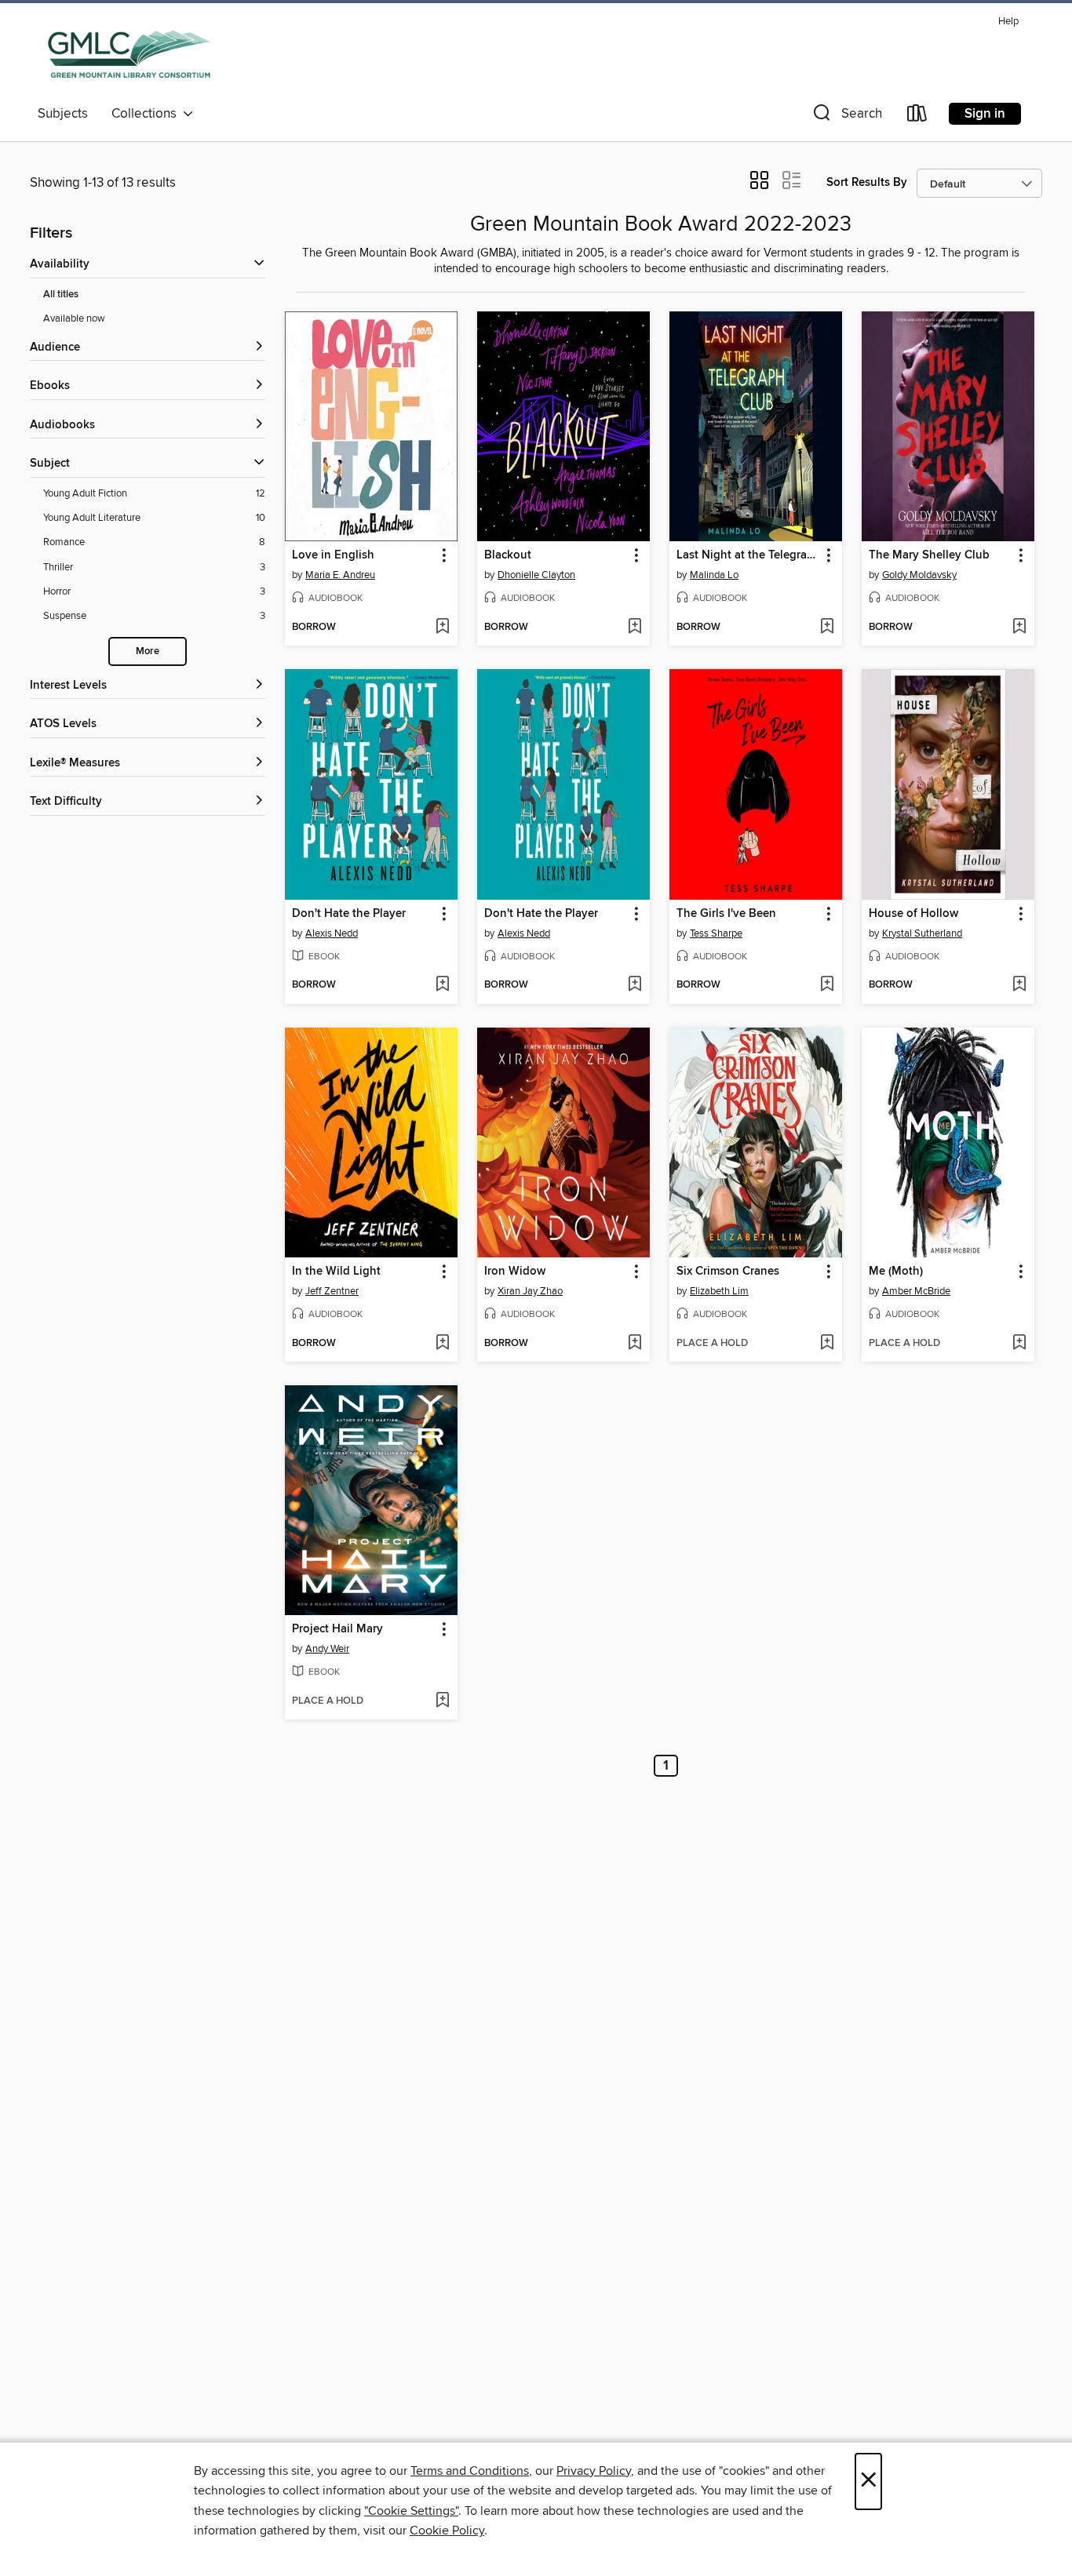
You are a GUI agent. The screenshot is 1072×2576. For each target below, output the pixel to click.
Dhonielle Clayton (536, 575)
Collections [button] (147, 114)
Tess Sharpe (716, 933)
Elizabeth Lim (719, 1291)
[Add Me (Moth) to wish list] (1019, 1344)
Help (1008, 22)
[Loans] (917, 116)
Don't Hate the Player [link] (349, 914)
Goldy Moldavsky (919, 575)
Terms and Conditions (470, 2471)
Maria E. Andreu (340, 575)
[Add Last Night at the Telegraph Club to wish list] (827, 628)
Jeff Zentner (332, 1291)
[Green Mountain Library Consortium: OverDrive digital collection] (129, 54)
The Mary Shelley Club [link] (929, 555)
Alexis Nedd (332, 933)
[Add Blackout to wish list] (634, 628)
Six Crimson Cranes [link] (728, 1272)
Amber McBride (916, 1291)
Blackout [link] (508, 555)
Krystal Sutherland (922, 933)
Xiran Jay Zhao (530, 1291)
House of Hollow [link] (913, 914)
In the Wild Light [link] (336, 1272)
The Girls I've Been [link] (726, 914)
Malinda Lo (714, 575)
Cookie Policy (447, 2531)
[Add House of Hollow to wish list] (1019, 985)
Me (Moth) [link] (896, 1272)
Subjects (63, 114)
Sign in (985, 114)
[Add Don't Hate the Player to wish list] (442, 985)
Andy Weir (327, 1649)
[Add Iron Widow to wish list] (634, 1344)
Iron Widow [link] (515, 1272)
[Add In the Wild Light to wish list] (442, 1344)
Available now (74, 318)
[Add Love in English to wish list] (442, 628)
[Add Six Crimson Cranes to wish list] (827, 1344)
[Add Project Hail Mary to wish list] (442, 1701)
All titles (61, 295)
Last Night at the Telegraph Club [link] (748, 555)
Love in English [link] (333, 555)
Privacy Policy (594, 2471)
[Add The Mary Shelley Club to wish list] (1019, 628)
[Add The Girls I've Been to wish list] (827, 985)
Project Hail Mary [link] (337, 1629)
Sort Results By (867, 182)
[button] (846, 116)
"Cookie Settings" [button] (411, 2511)
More (148, 651)
